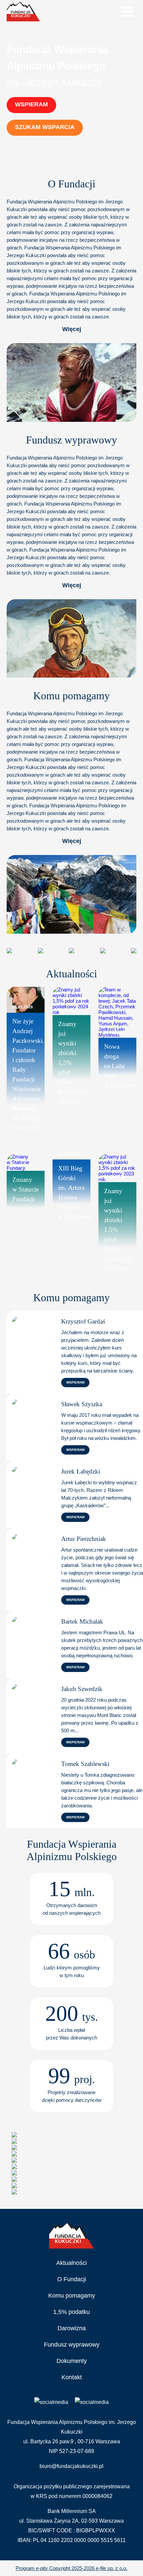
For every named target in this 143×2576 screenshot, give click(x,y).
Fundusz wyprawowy (72, 2345)
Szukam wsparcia (45, 127)
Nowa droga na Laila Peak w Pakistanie (120, 1066)
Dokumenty (72, 2361)
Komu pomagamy (72, 2296)
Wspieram (31, 104)
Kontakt (72, 2377)
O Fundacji (72, 2279)
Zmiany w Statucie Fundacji (25, 1189)
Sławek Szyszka (82, 1404)
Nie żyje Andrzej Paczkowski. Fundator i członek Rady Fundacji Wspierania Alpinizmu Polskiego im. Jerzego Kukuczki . (28, 1079)
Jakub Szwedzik (82, 1689)
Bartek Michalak (82, 1621)
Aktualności (71, 2263)
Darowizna (72, 2328)
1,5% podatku (71, 2312)
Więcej (72, 329)
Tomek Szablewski (85, 1764)
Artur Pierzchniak (84, 1539)
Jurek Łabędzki (81, 1471)
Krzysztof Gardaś (83, 1321)
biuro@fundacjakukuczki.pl (71, 2466)
